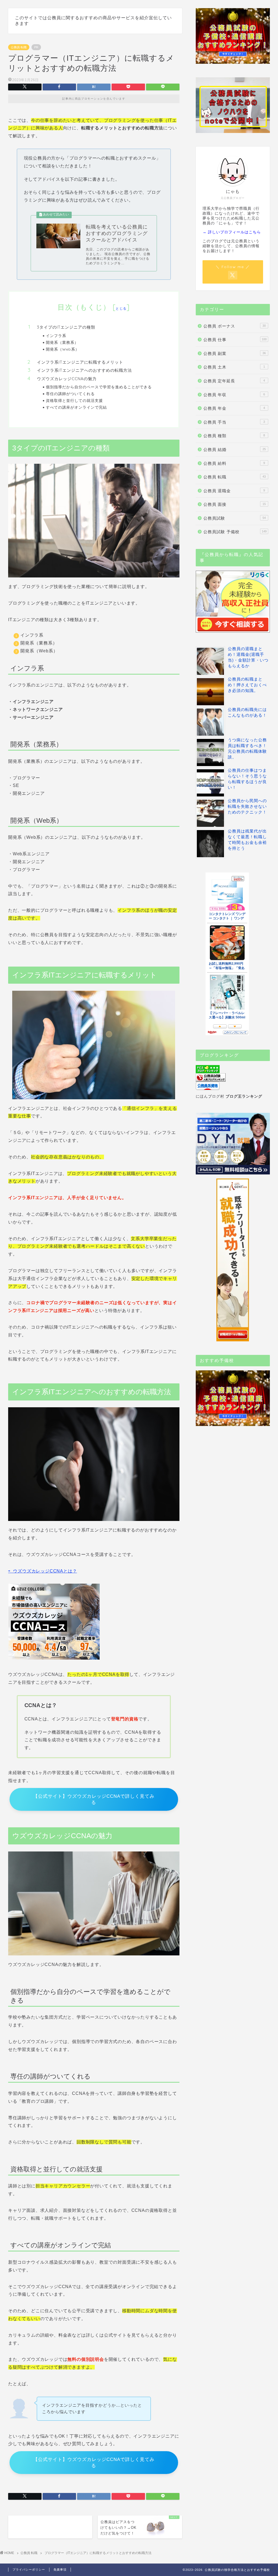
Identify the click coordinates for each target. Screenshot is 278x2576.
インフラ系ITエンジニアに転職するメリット (80, 362)
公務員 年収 (234, 395)
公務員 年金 (234, 408)
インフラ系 (56, 336)
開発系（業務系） (62, 342)
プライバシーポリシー (29, 2569)
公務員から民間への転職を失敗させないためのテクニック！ (247, 806)
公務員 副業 (235, 353)
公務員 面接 (235, 504)
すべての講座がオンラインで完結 (76, 407)
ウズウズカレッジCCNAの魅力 (67, 379)
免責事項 (60, 2569)
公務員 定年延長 (234, 381)
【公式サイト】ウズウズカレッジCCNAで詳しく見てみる (94, 1799)
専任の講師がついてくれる (70, 394)
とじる (121, 308)
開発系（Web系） (63, 349)
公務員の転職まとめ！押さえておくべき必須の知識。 (247, 685)
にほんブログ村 (210, 1096)
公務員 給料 (234, 463)
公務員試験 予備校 (235, 532)
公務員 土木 (234, 367)
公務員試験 (235, 518)
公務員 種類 (234, 436)
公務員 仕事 (235, 340)
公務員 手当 (234, 422)
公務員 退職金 (234, 491)
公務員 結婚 (235, 450)
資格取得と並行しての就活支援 (74, 400)
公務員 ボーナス (235, 326)
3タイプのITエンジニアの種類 (66, 327)
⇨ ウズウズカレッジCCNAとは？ (42, 1571)
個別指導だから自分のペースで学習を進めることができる (99, 387)
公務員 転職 (19, 47)
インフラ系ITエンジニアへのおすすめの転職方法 (84, 370)
